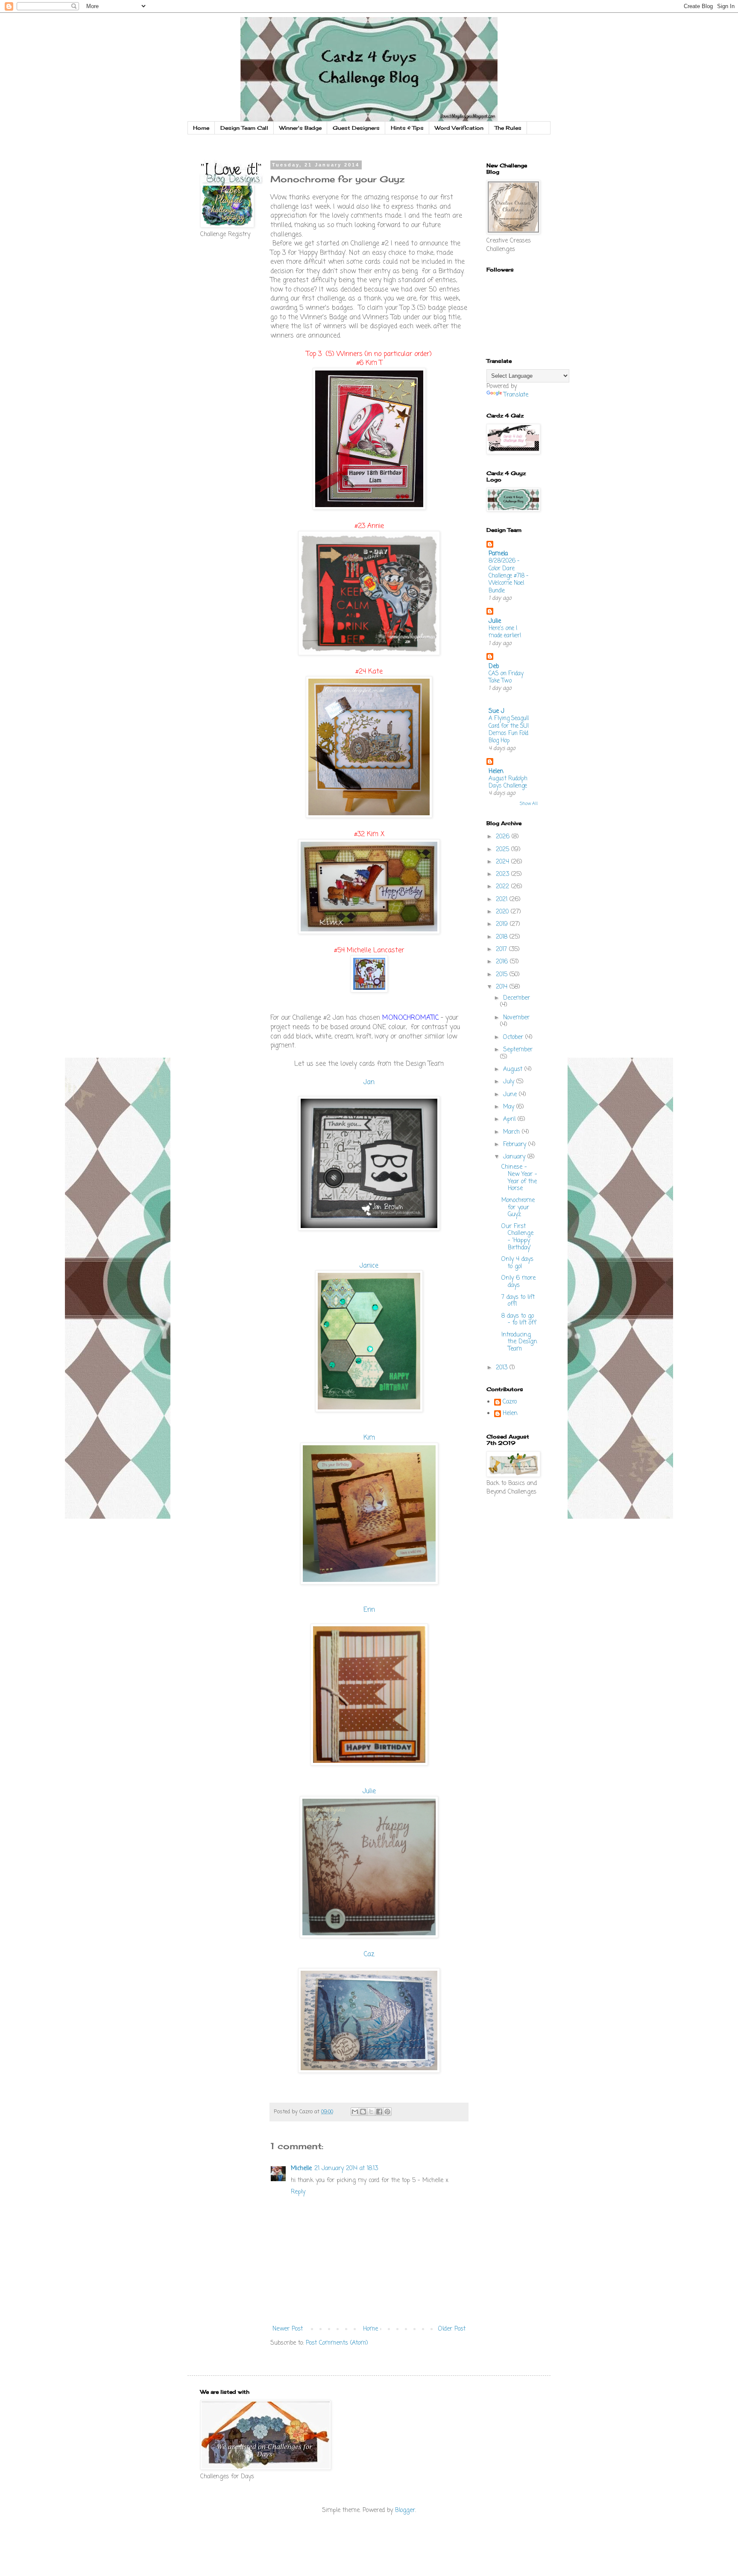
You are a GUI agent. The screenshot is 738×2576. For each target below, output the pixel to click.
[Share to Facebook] (379, 2112)
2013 (503, 1368)
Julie (369, 1791)
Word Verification (459, 128)
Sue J (496, 711)
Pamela (498, 554)
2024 (504, 862)
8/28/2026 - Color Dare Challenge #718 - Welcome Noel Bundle (508, 576)
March (512, 1132)
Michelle (301, 2169)
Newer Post (288, 2329)
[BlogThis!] (363, 2112)
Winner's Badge (300, 128)
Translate (516, 395)
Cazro (510, 1403)
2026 (504, 837)
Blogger (405, 2510)
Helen (496, 772)
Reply (298, 2192)
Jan (369, 1082)
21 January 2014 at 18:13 (346, 2169)
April (510, 1119)
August (514, 1069)
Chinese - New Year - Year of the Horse (519, 1178)
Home (201, 128)
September (518, 1050)
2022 (504, 887)
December (517, 998)
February (516, 1145)
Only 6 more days (518, 1282)
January (515, 1157)
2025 (504, 850)
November (516, 1018)
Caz (369, 1954)
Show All (529, 804)
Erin (369, 1610)
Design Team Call (244, 128)
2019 (503, 924)
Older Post (452, 2329)
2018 (503, 937)
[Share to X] (371, 2112)
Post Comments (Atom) (337, 2343)
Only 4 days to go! (517, 1263)
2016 (503, 962)
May (510, 1107)
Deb (494, 667)
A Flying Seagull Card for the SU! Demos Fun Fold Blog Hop (509, 729)
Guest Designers (356, 128)
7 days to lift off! (518, 1301)
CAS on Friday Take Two (506, 677)
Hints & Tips (407, 128)
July (510, 1082)
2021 (503, 900)
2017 (502, 950)
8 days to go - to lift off (519, 1320)
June (511, 1095)
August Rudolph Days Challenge (508, 782)
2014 (503, 987)
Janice (369, 1266)
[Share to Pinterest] (387, 2112)
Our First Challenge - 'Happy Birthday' (517, 1237)
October (514, 1037)
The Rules (508, 128)
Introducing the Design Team (519, 1342)
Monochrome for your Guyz (518, 1208)
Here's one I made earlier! (505, 632)
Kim (369, 1438)
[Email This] (355, 2112)
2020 (503, 912)
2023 (504, 874)
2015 (503, 975)
